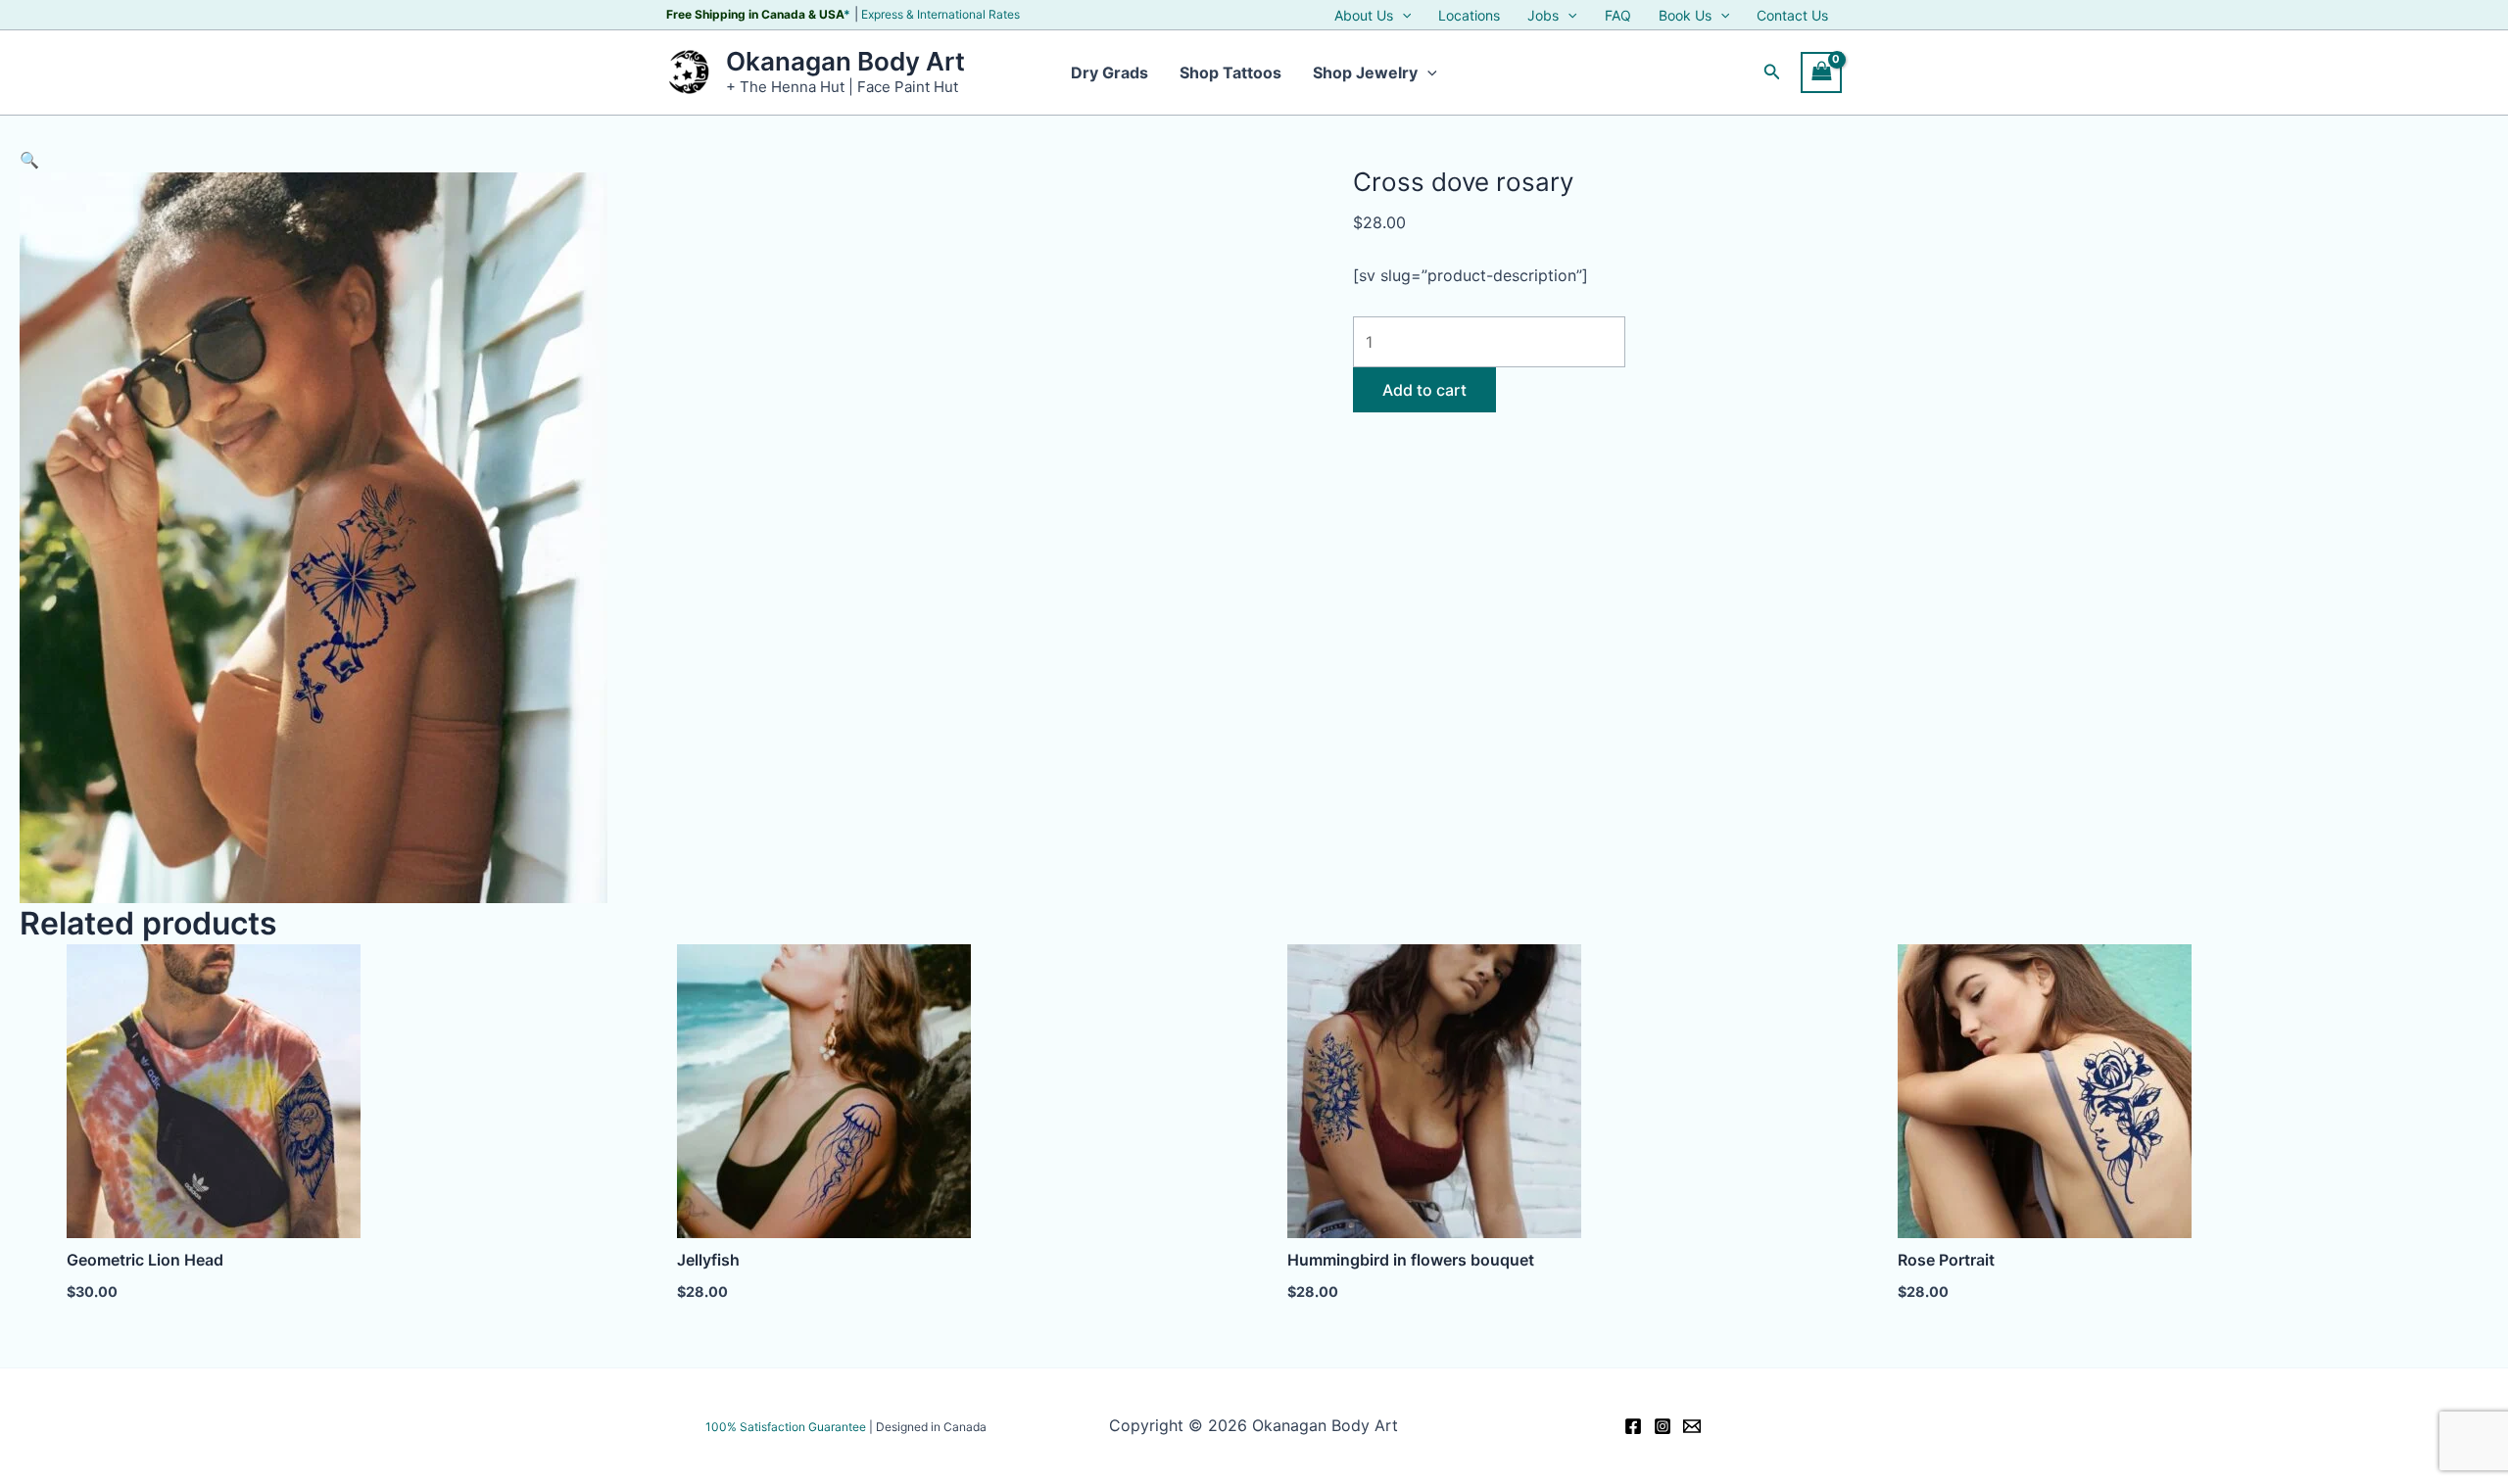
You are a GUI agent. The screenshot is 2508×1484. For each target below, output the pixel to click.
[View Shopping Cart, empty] (1821, 72)
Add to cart (1424, 390)
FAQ (1618, 16)
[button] (1402, 16)
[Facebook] (1633, 1426)
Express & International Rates (940, 14)
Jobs (1543, 16)
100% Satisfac (786, 1427)
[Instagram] (1663, 1426)
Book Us (1685, 16)
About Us (1364, 16)
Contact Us (1792, 16)
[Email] (1692, 1426)
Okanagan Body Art (845, 61)
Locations (1469, 16)
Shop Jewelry (1365, 72)
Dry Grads (1109, 72)
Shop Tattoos (1230, 72)
